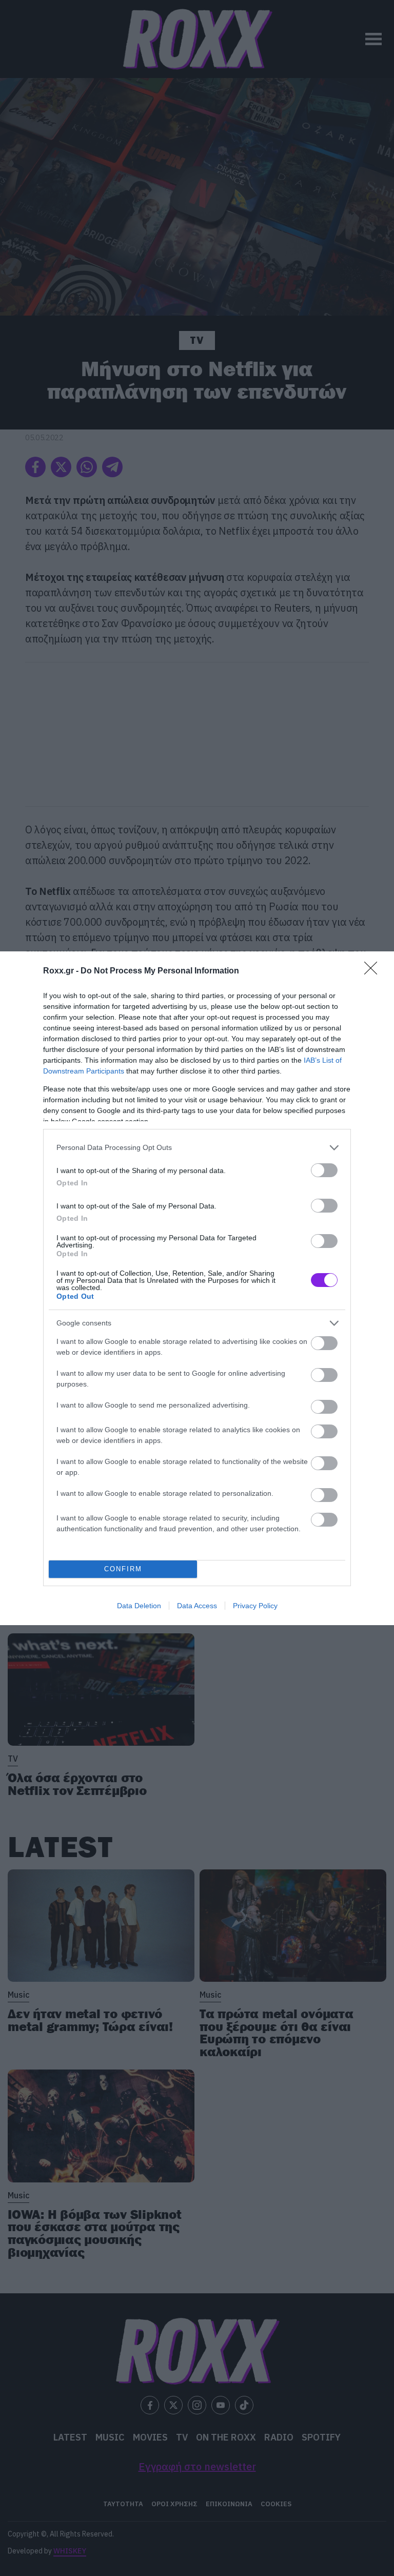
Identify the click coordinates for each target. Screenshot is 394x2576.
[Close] (374, 971)
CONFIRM (123, 1569)
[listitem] (197, 1148)
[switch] (324, 1170)
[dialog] (197, 1288)
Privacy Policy (255, 1606)
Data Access (197, 1606)
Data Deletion (139, 1606)
